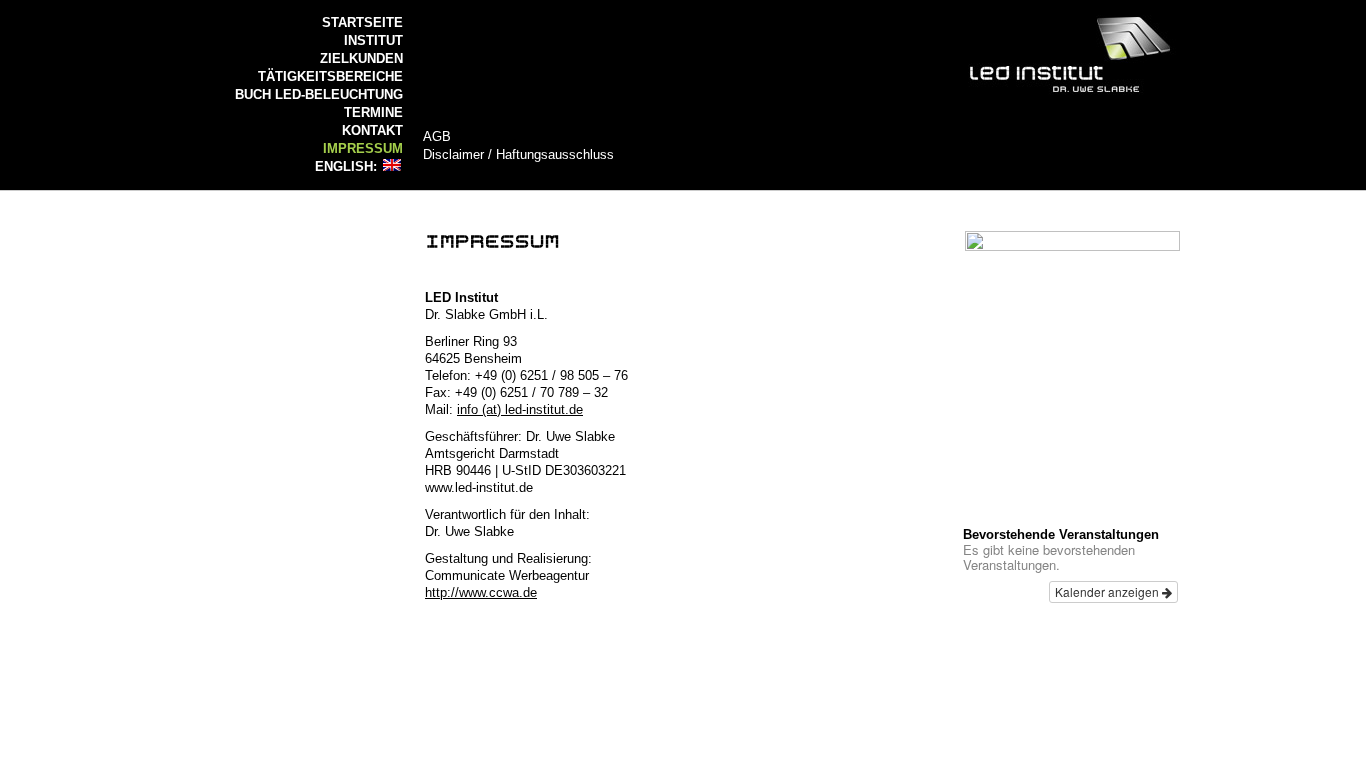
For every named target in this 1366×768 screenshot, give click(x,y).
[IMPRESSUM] (492, 239)
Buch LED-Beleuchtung (319, 94)
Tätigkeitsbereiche (330, 76)
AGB (437, 136)
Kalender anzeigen (1108, 591)
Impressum (363, 148)
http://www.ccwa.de (481, 592)
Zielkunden (361, 58)
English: (348, 166)
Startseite (362, 22)
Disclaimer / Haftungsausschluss (518, 154)
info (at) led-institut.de (520, 409)
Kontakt (372, 130)
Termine (373, 112)
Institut (373, 40)
